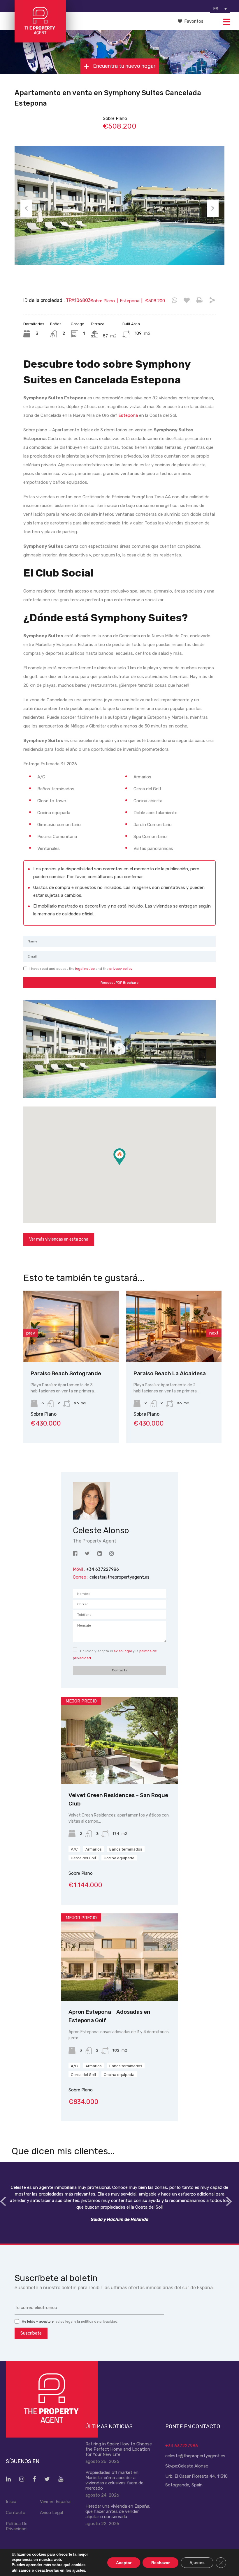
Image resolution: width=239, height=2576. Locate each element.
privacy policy (121, 969)
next (214, 1333)
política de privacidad (99, 2321)
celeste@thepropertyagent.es (119, 1577)
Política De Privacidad (17, 2526)
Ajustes (197, 2562)
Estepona (128, 415)
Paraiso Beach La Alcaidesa (67, 1373)
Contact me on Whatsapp (174, 300)
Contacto (16, 2513)
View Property (71, 1348)
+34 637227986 (182, 2446)
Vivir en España (55, 2502)
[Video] (119, 1049)
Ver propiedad (120, 1767)
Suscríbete (31, 2333)
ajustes (79, 2570)
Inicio (11, 2502)
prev (31, 1333)
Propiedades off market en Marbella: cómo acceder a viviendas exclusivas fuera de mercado (114, 2480)
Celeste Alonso (193, 2466)
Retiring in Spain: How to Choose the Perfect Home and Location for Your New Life (119, 2449)
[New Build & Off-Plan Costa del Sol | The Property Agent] (40, 40)
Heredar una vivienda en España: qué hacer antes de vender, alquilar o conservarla (118, 2511)
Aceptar (124, 2562)
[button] (125, 1165)
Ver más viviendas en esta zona (59, 1239)
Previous (26, 208)
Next (213, 208)
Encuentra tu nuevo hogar (124, 66)
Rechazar (160, 2562)
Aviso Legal (51, 2513)
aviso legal (123, 1651)
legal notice (85, 969)
